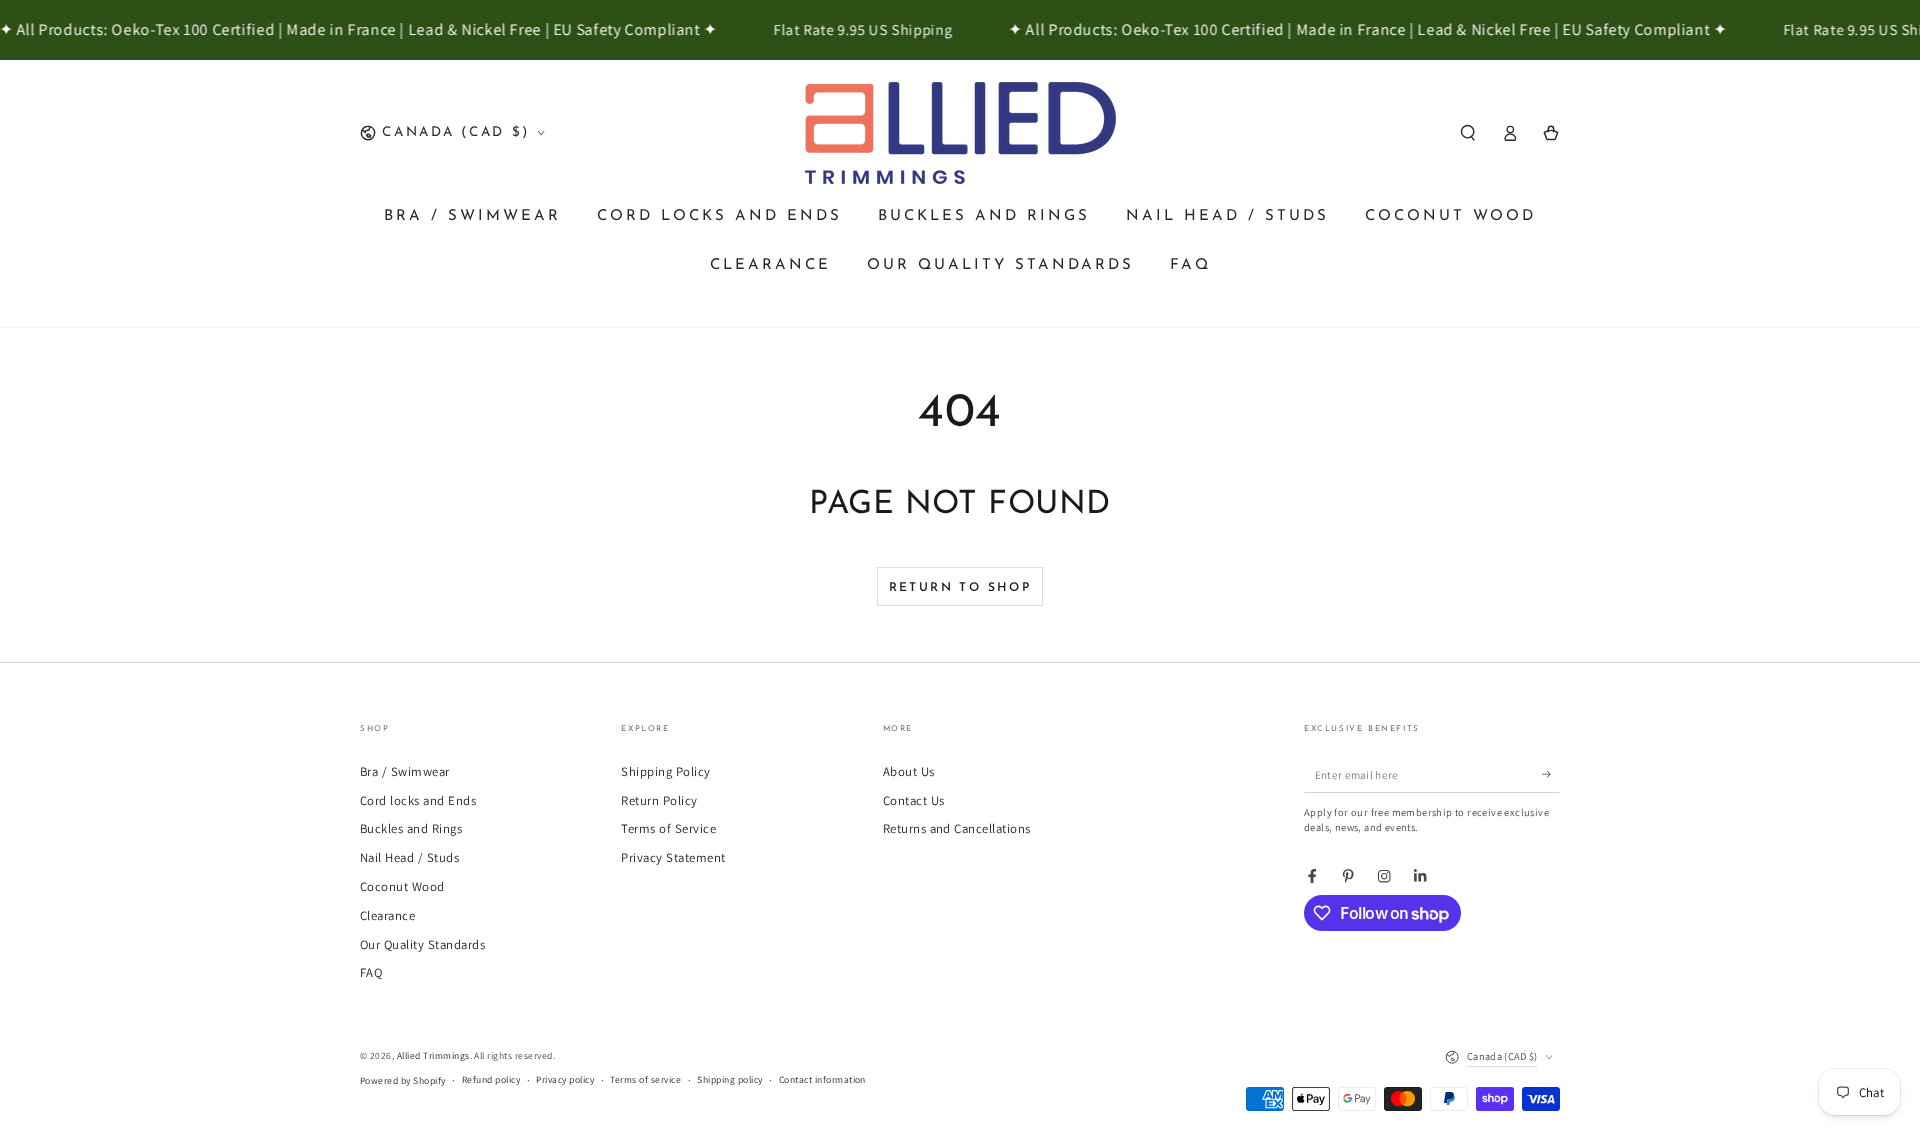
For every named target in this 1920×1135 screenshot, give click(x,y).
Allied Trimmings (433, 1055)
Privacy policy (565, 1079)
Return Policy (659, 800)
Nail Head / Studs (409, 857)
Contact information (822, 1079)
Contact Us (914, 800)
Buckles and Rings (411, 828)
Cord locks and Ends (418, 800)
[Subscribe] (1551, 774)
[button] (1468, 132)
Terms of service (645, 1079)
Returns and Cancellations (957, 828)
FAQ (371, 972)
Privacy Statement (673, 857)
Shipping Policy (665, 771)
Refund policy (491, 1079)
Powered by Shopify (403, 1080)
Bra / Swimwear (405, 771)
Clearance (387, 915)
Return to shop (960, 588)
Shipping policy (729, 1079)
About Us (909, 771)
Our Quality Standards (422, 944)
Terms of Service (668, 828)
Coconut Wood (402, 886)
